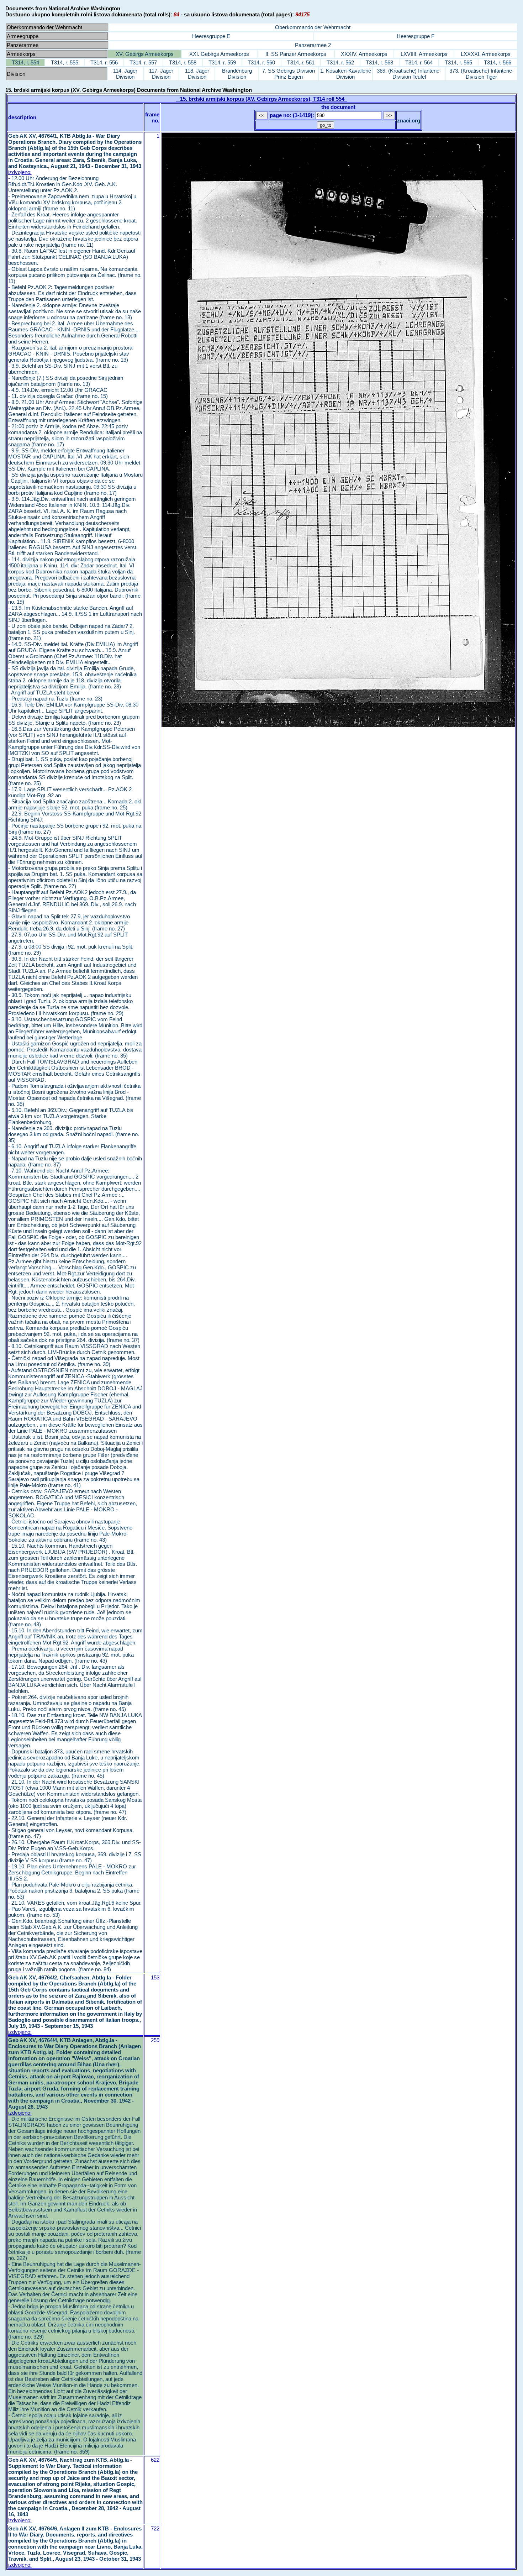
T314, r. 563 (379, 62)
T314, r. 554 (25, 62)
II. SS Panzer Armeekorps (296, 54)
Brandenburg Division (237, 74)
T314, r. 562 (340, 62)
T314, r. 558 (183, 62)
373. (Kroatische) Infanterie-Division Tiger (482, 74)
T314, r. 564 (419, 62)
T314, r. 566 (498, 62)
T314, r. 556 (104, 62)
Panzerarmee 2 (313, 45)
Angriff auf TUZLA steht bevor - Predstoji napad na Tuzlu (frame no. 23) (55, 696)
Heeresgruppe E (211, 36)
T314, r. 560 (261, 62)
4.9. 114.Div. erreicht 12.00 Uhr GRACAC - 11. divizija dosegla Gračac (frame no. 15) (58, 393)
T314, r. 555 (65, 62)
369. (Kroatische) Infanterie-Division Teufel (409, 74)
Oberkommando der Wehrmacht (313, 27)
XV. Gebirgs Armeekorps (145, 54)
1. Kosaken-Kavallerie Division (346, 74)
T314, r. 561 (301, 62)
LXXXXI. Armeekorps (486, 54)
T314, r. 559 (222, 62)
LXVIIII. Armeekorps (424, 54)
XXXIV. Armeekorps (364, 54)
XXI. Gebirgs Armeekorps (219, 54)
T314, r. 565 (458, 62)
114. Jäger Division (125, 74)
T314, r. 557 (143, 62)
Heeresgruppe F (416, 36)
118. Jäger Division (197, 74)
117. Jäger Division (161, 74)
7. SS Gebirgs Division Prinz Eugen (289, 74)
